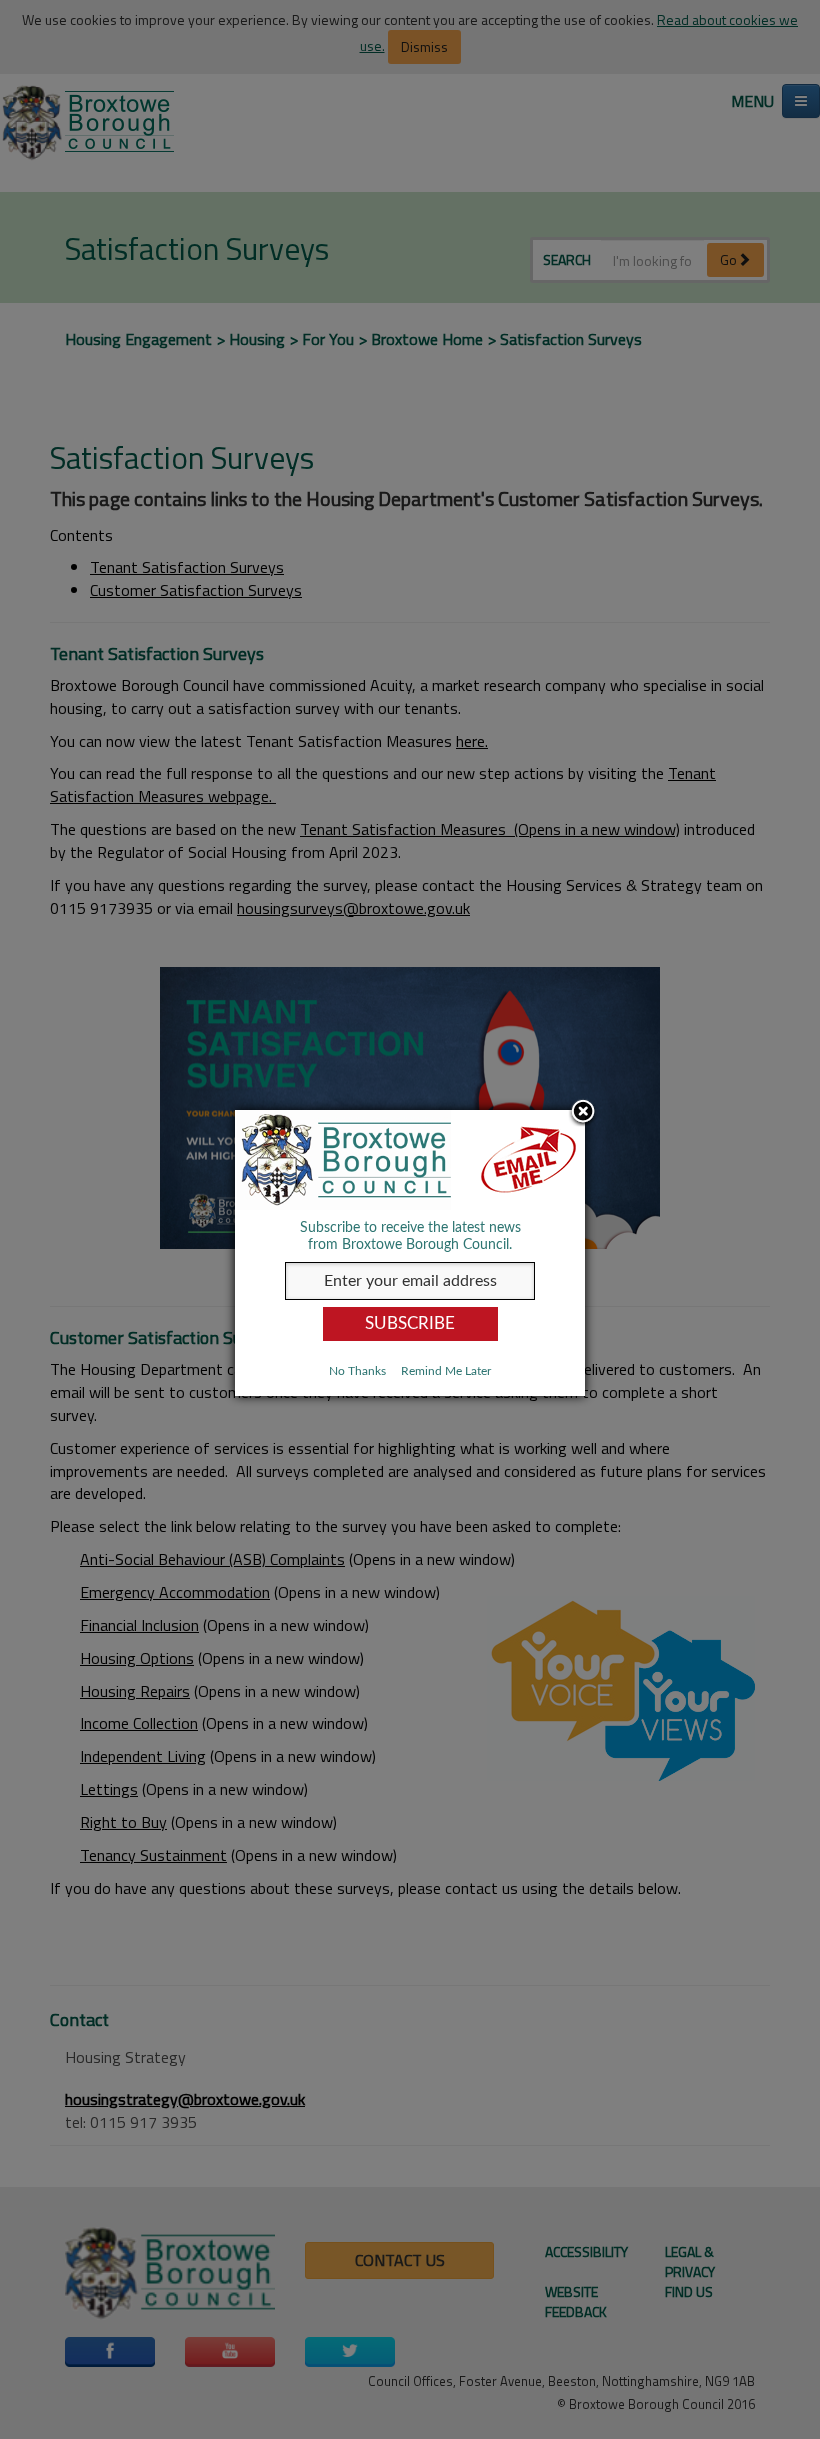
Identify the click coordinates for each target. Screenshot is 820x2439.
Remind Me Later (446, 1371)
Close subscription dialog (583, 1113)
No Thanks (357, 1371)
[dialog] (410, 1252)
